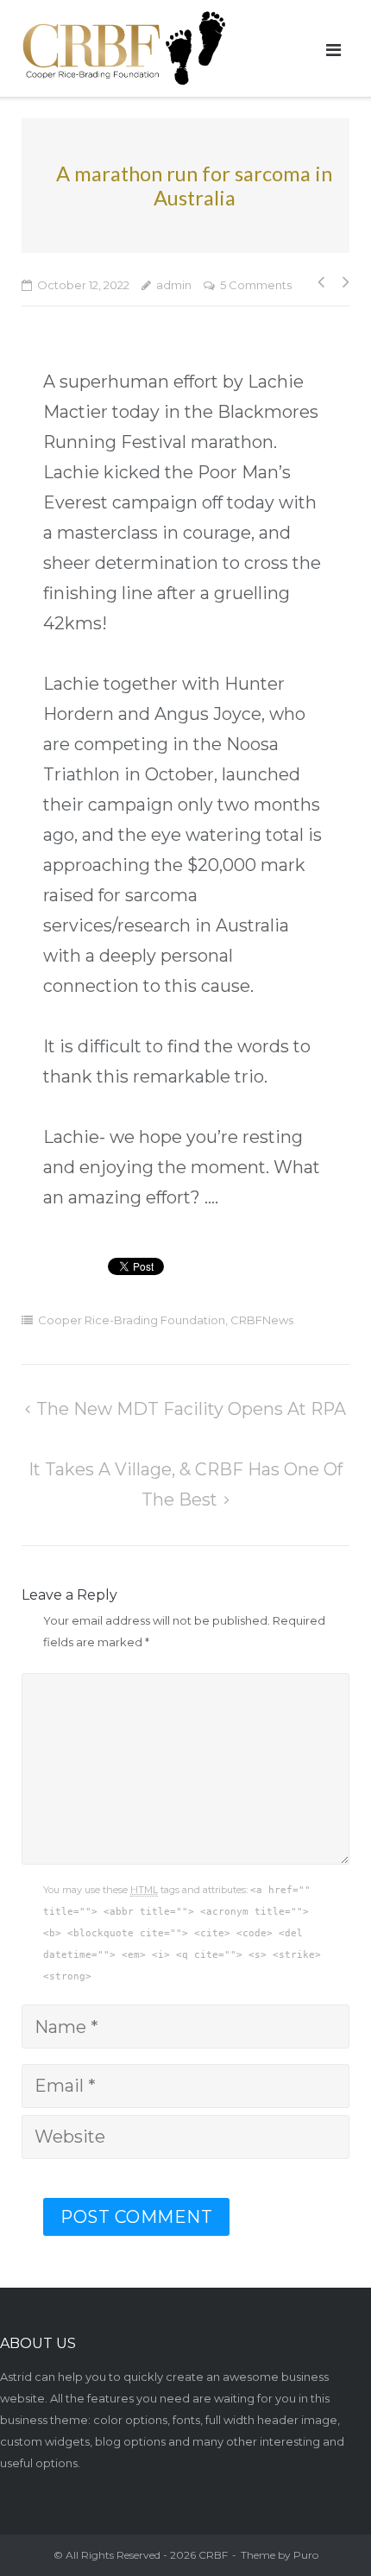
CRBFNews (262, 1320)
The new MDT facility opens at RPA (191, 1409)
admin (174, 285)
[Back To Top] (318, 2522)
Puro (306, 2555)
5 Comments (256, 285)
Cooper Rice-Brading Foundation (132, 1320)
